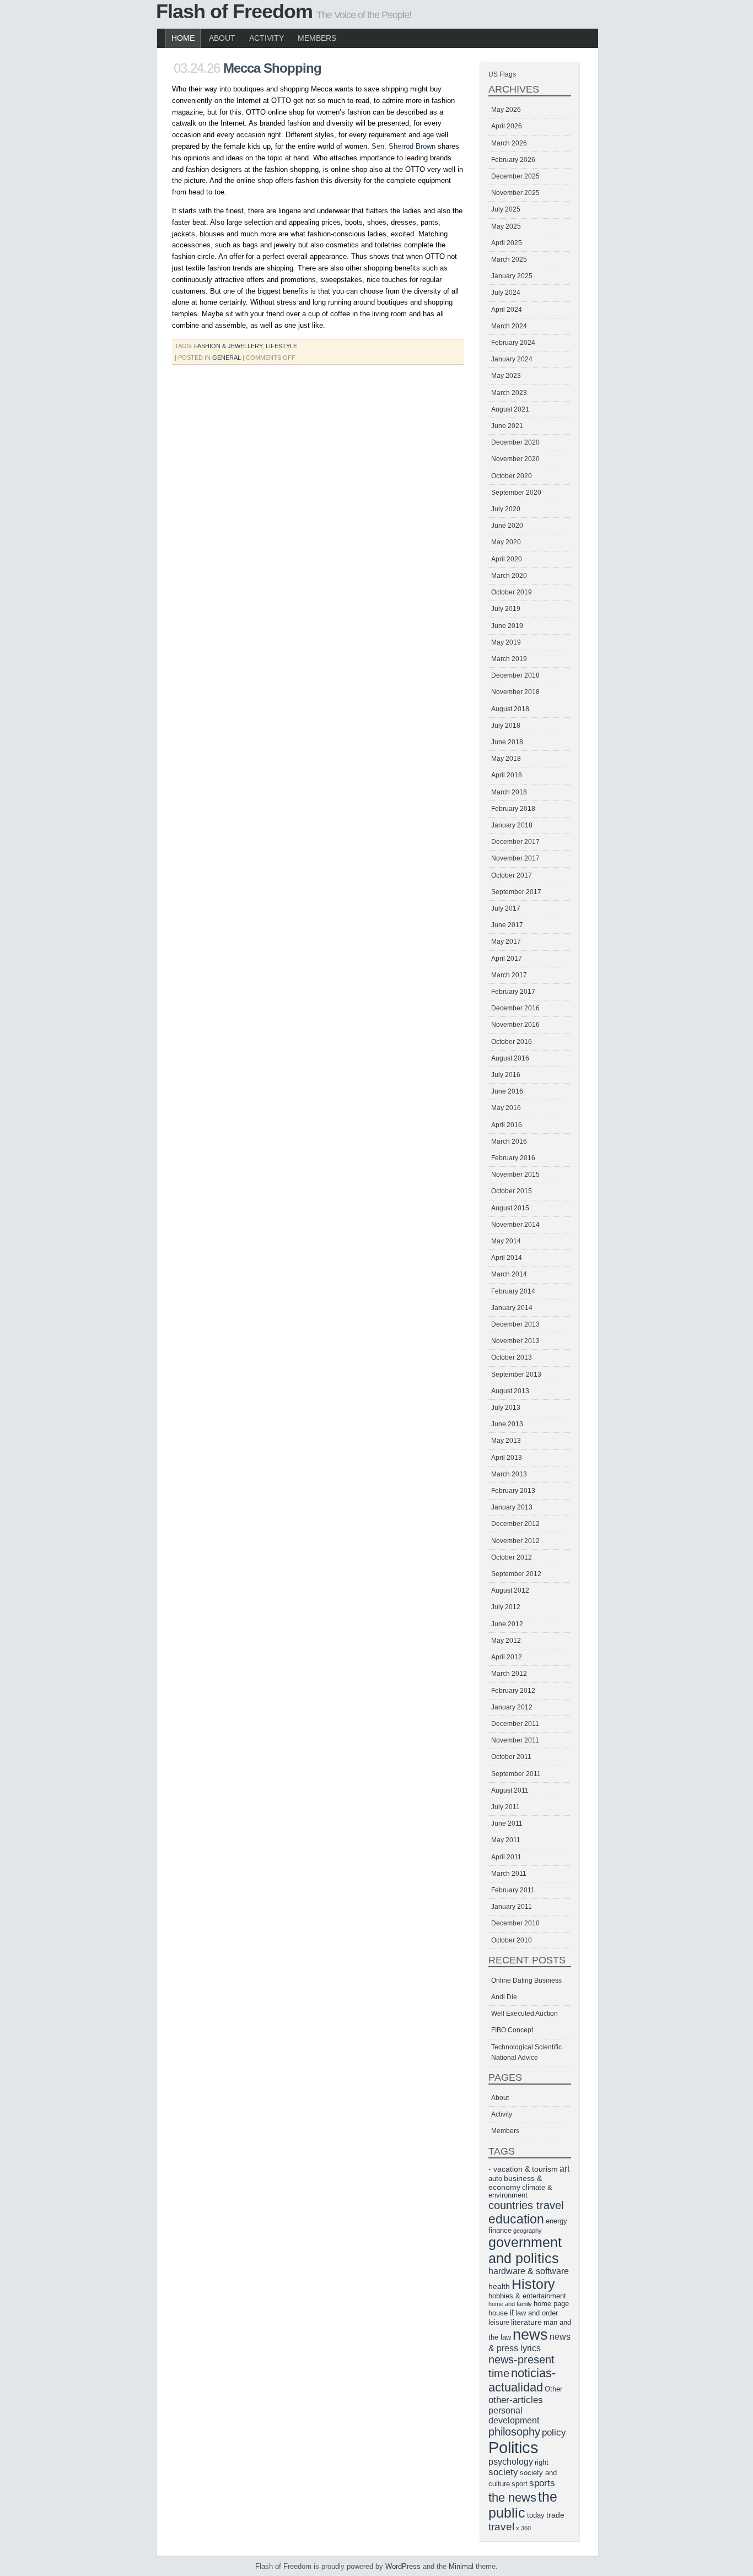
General (227, 358)
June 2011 (507, 1823)
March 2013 (509, 1474)
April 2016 (507, 1125)
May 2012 (506, 1641)
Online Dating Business (526, 1980)
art (564, 2169)
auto (495, 2179)
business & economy (515, 2183)
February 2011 (513, 1890)
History (533, 2284)
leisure (499, 2323)
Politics (513, 2447)
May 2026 (506, 110)
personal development (514, 2415)
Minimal (461, 2566)
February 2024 (513, 343)
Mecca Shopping (272, 68)
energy (556, 2221)
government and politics (525, 2250)
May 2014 (506, 1241)
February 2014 (513, 1291)
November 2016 (515, 1025)
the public (523, 2505)
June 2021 (507, 426)
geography (528, 2231)
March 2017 (509, 975)
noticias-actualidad (522, 2380)
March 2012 (509, 1674)
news (530, 2335)
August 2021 (510, 409)
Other (553, 2389)
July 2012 (506, 1607)
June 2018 (507, 742)
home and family (510, 2304)
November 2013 (515, 1341)
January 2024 (512, 359)
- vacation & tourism (523, 2169)
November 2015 (515, 1175)
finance (500, 2231)
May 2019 (506, 642)
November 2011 (515, 1740)
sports (542, 2483)
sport (520, 2484)
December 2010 (515, 1923)
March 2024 (509, 326)
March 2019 (509, 659)
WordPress (403, 2566)
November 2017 (515, 858)
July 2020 (506, 509)
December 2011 (515, 1724)
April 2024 (507, 310)
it (512, 2312)
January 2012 (512, 1707)
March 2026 (509, 143)
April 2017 (507, 959)
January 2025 (512, 276)
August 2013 (510, 1391)
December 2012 (515, 1524)
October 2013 (512, 1357)
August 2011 (510, 1790)
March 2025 (509, 259)
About (222, 38)
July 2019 (506, 609)
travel (501, 2527)
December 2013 (515, 1324)
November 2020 (515, 459)
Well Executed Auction (525, 2014)
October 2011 (511, 1757)
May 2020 (506, 542)
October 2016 (512, 1042)
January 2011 (512, 1907)
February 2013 (513, 1491)
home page (551, 2304)
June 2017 (507, 925)
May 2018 (506, 759)
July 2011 (505, 1807)
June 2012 (507, 1624)
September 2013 (516, 1374)
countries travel (526, 2205)
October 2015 (512, 1191)
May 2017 (506, 941)
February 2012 (513, 1691)
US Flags (502, 74)
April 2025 (507, 243)
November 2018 (515, 692)
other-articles (516, 2400)
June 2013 (507, 1424)
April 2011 (506, 1857)
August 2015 (510, 1208)
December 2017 (515, 842)
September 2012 (516, 1574)
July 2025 (506, 209)
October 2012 (512, 1557)
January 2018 (512, 825)
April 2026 (507, 126)
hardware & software (529, 2271)
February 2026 (513, 160)
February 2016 (513, 1158)
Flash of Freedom (234, 11)
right (542, 2463)
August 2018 (510, 709)
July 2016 (506, 1075)
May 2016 (506, 1108)
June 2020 (507, 526)
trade (555, 2515)
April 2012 (507, 1657)
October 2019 (512, 592)
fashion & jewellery (228, 346)
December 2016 (515, 1008)
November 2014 (515, 1225)
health (499, 2286)
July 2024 (506, 293)
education (516, 2219)
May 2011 (506, 1840)
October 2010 (512, 1940)
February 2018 (513, 809)
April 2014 (507, 1258)
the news (512, 2497)
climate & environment (520, 2191)
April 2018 (507, 775)
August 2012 (510, 1590)
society (503, 2472)
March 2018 (509, 792)
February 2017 (513, 992)
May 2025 (506, 226)
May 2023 (506, 376)
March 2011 (509, 1874)
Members (317, 38)
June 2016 (507, 1091)
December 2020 (515, 442)
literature (526, 2322)
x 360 (523, 2528)
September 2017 (516, 892)
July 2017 (506, 908)
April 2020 (507, 559)
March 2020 (509, 576)
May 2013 (506, 1441)
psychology (511, 2462)
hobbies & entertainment (527, 2296)
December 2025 (515, 176)
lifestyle (281, 346)
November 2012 (515, 1541)
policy (554, 2432)
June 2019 (507, 626)
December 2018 (515, 675)
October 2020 (512, 476)
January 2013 (512, 1507)
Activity (267, 38)
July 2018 (506, 726)
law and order (537, 2313)
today (536, 2515)
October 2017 (512, 875)
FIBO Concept (512, 2030)
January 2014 (512, 1308)
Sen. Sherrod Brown (404, 146)
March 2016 (509, 1141)
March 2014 (509, 1274)
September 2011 (516, 1774)
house (498, 2313)
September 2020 (516, 493)
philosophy (514, 2432)
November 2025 (515, 193)
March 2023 (509, 393)
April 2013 (507, 1458)
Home (183, 38)
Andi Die (504, 1997)
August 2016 (510, 1058)
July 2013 (506, 1408)
